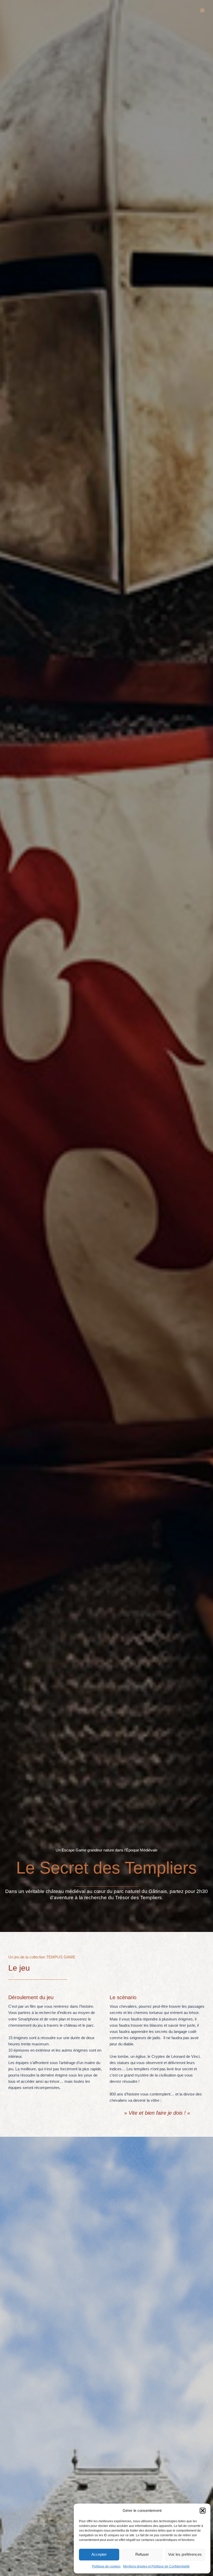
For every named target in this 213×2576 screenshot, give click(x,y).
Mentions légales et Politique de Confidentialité (156, 2566)
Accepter (99, 2554)
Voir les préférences (185, 2554)
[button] (203, 2511)
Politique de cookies (106, 2566)
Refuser (142, 2554)
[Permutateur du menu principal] (202, 10)
